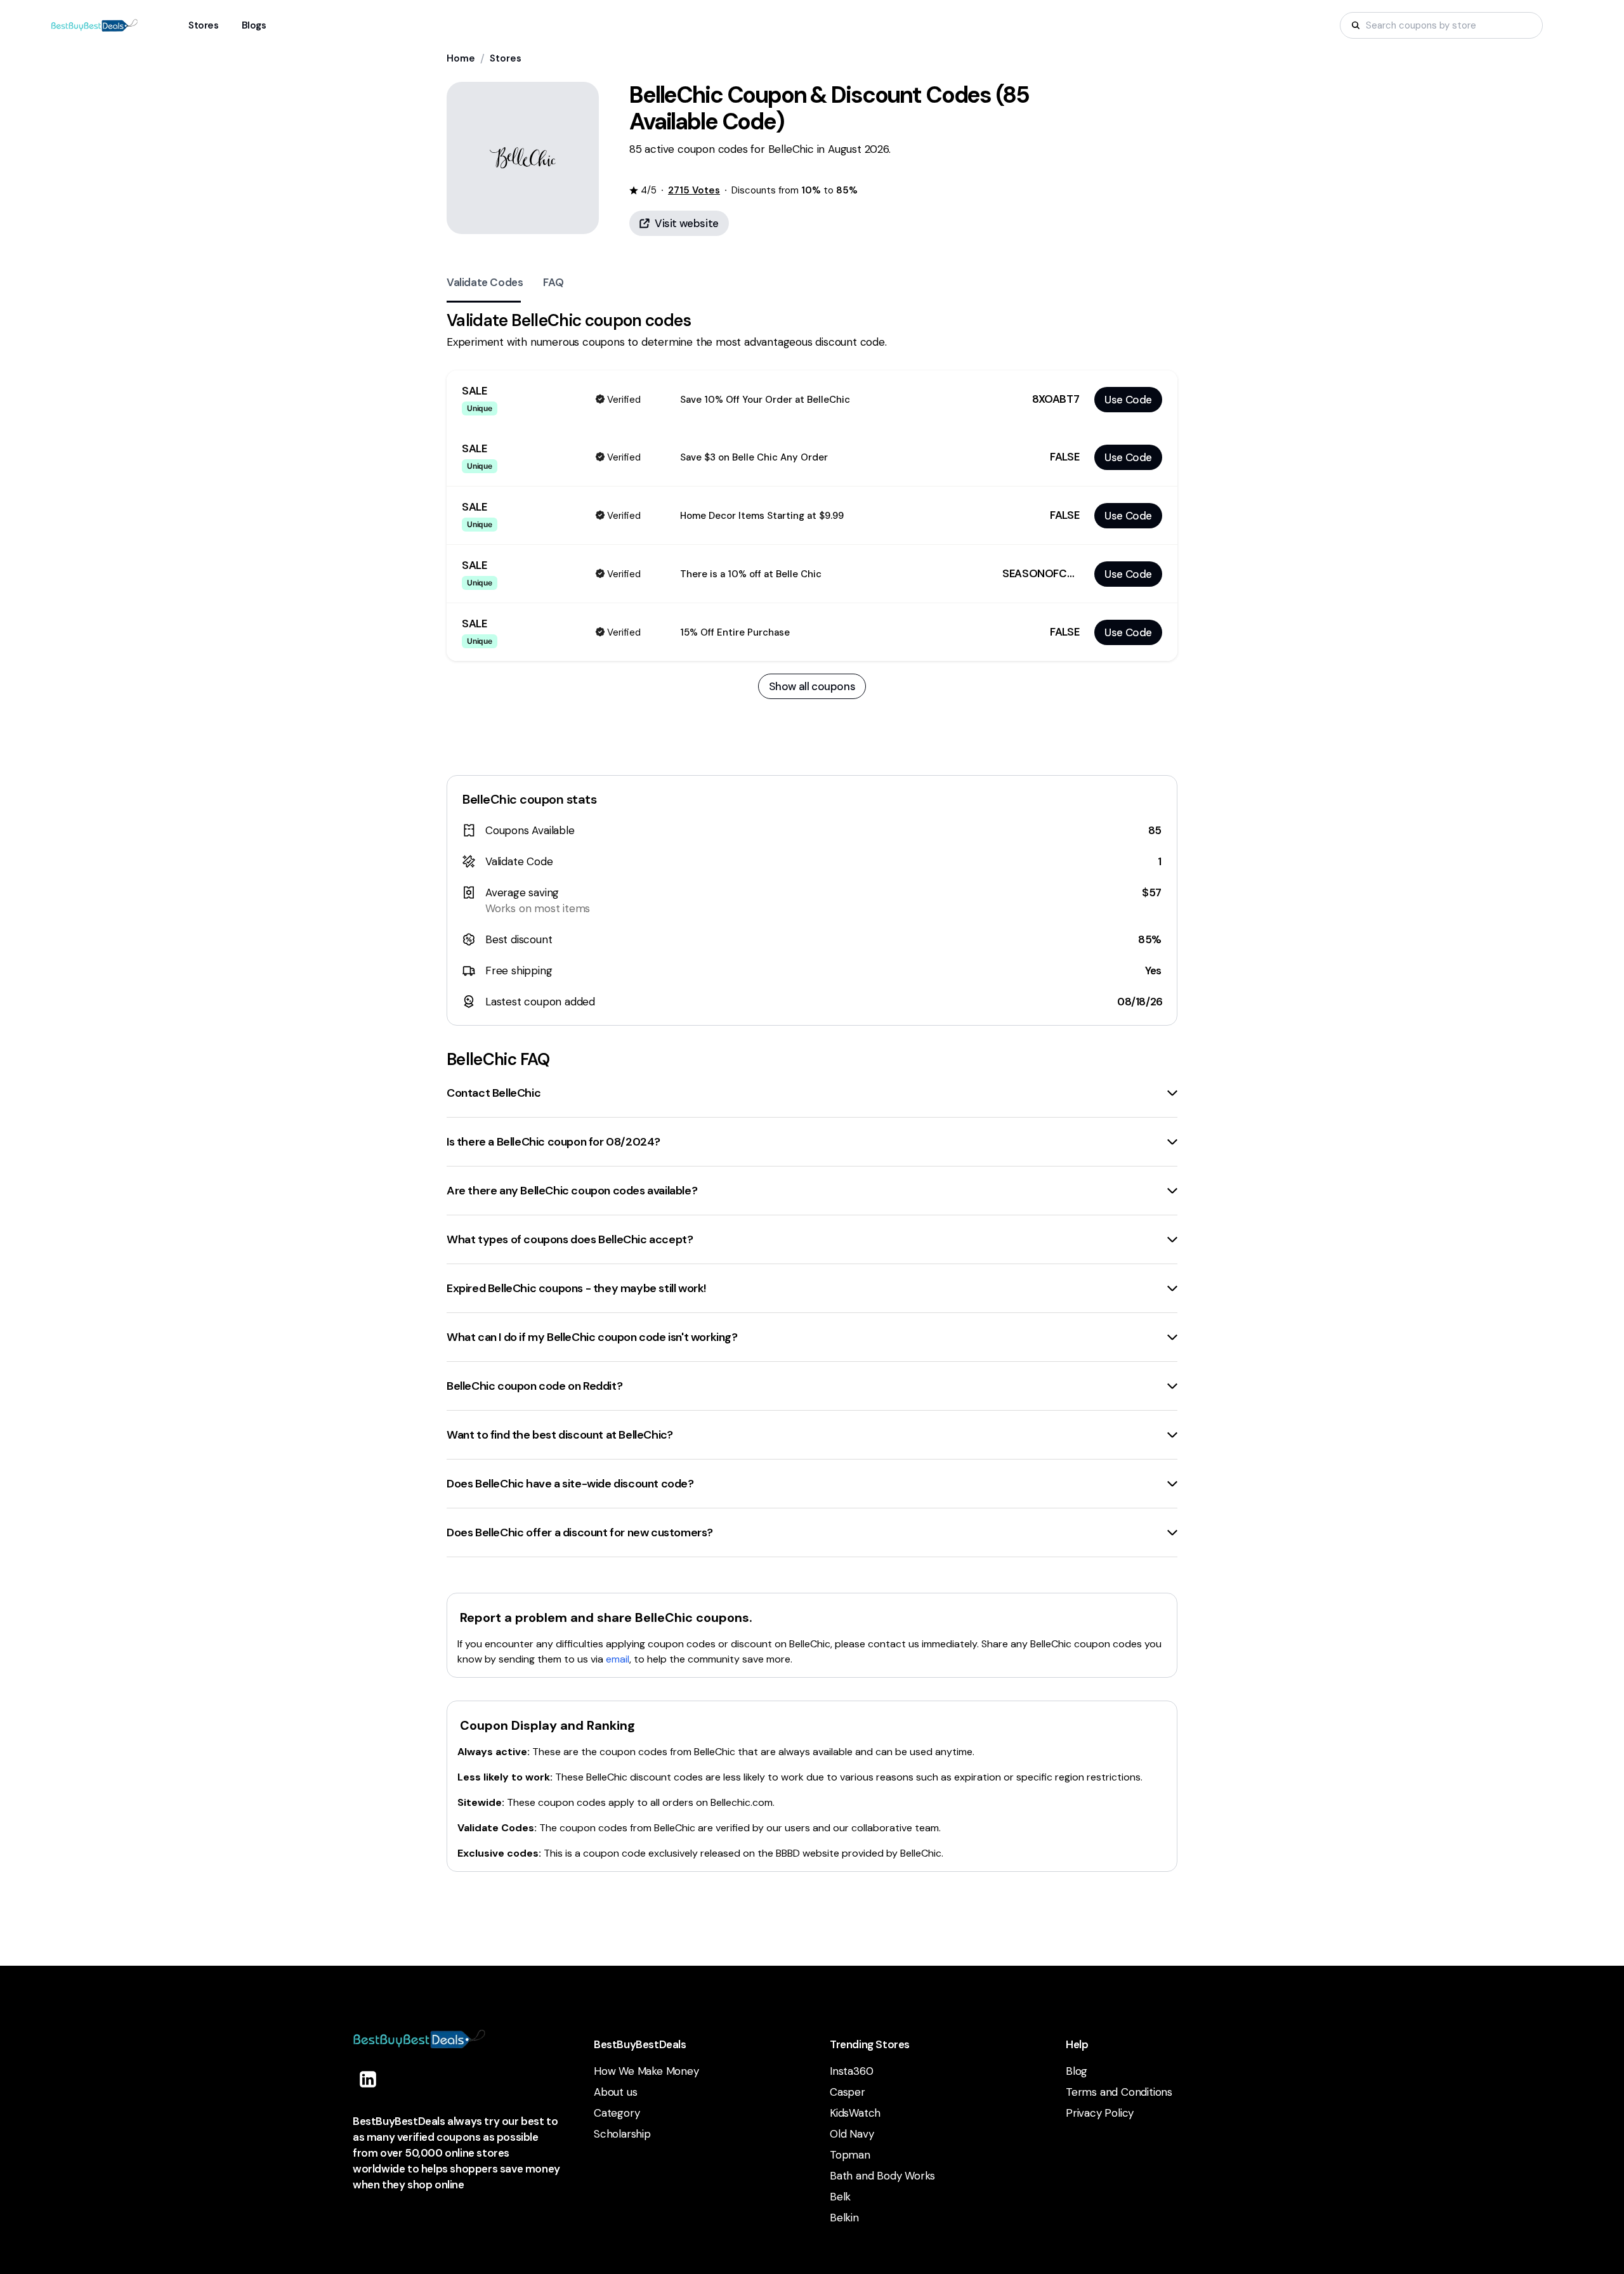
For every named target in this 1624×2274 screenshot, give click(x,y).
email (618, 1659)
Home (461, 58)
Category (617, 2113)
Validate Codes (485, 282)
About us (615, 2092)
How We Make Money (646, 2071)
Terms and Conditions (1119, 2092)
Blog (1077, 2071)
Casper (848, 2092)
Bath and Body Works (882, 2176)
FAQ (553, 282)
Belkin (844, 2218)
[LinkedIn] (368, 2079)
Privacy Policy (1100, 2113)
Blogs (254, 25)
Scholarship (622, 2134)
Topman (850, 2155)
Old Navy (852, 2134)
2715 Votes (694, 190)
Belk (840, 2197)
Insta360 (851, 2071)
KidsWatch (855, 2113)
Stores (506, 58)
